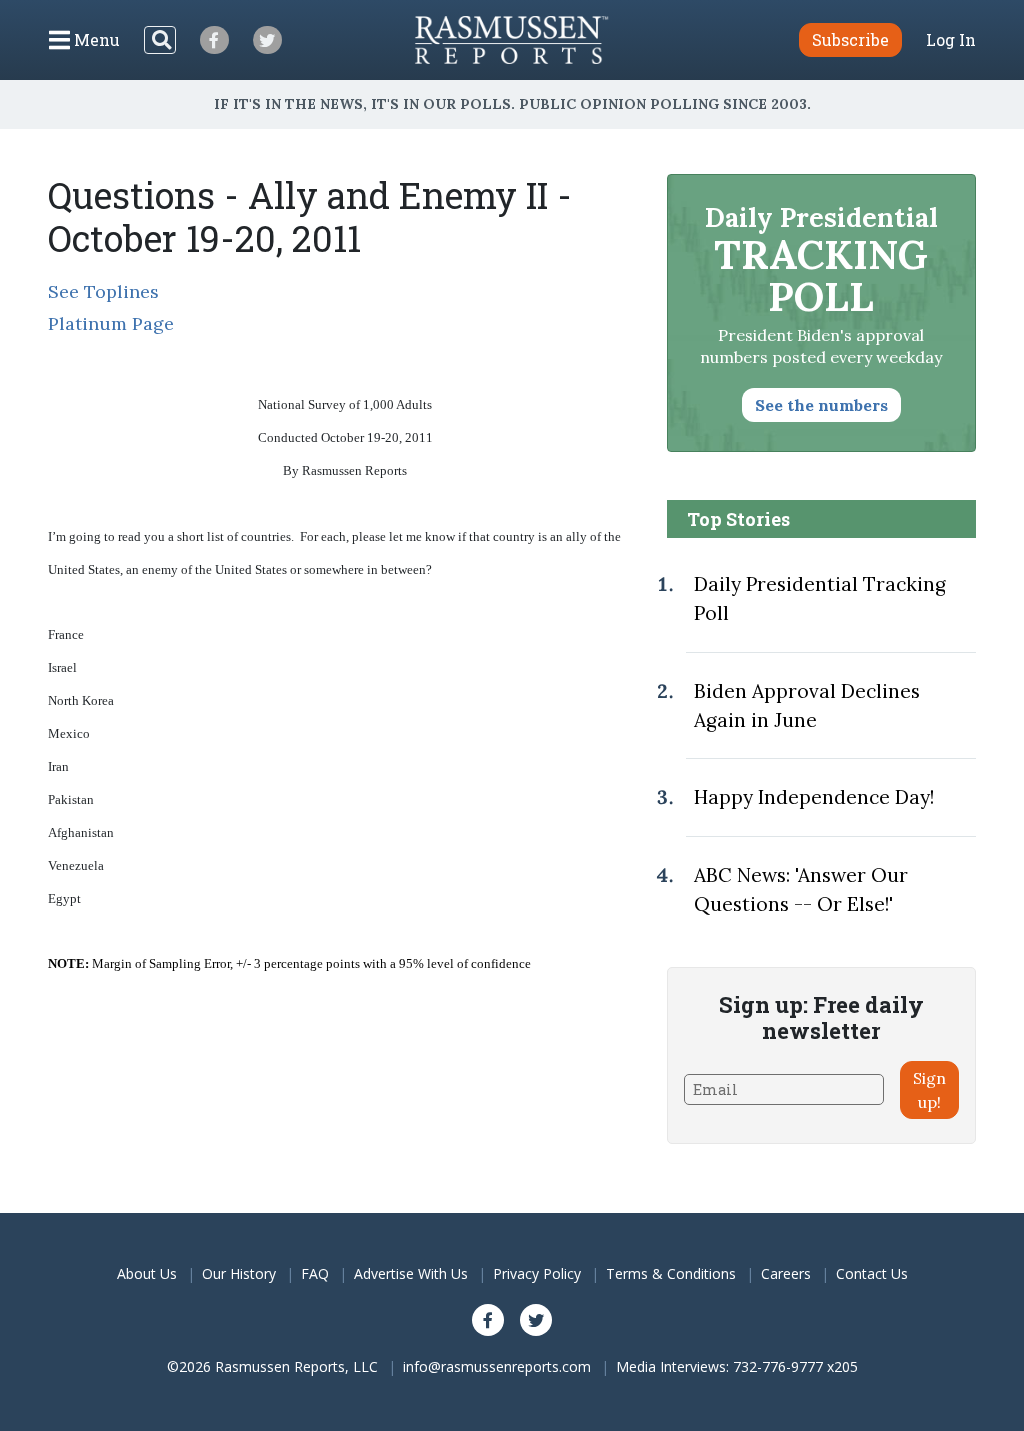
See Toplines (103, 291)
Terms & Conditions (671, 1273)
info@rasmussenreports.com (497, 1366)
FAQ (315, 1273)
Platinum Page (111, 323)
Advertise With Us (411, 1273)
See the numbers (821, 405)
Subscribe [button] (850, 39)
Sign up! (929, 1090)
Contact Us (872, 1273)
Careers (786, 1273)
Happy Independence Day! (814, 797)
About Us (147, 1273)
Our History (239, 1273)
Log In (951, 40)
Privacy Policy (537, 1273)
